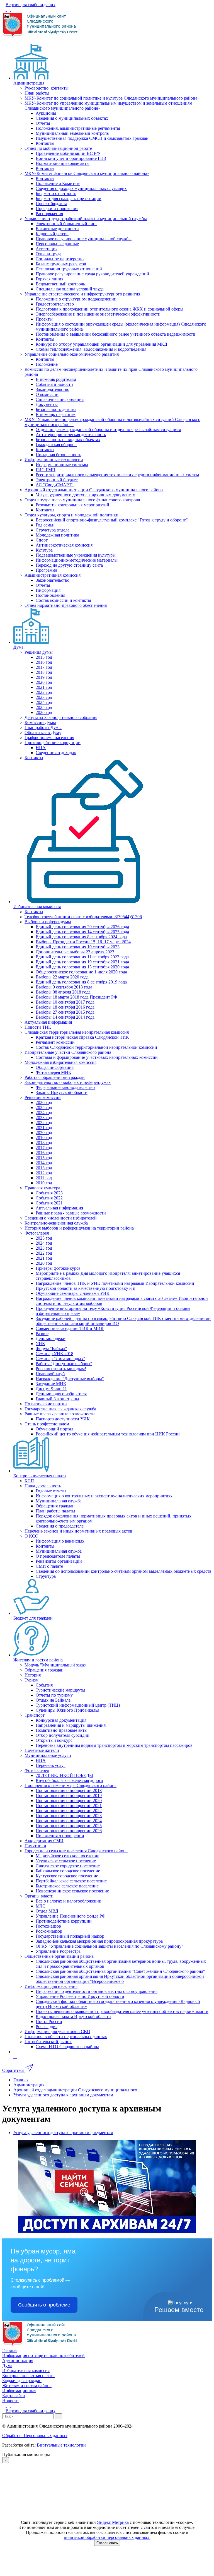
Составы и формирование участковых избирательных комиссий (97, 1057)
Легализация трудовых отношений (69, 269)
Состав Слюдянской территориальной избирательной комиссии (96, 1047)
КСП (29, 1481)
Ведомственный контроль (60, 284)
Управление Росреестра (58, 1951)
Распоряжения (49, 214)
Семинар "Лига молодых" (60, 1359)
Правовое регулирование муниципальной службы (84, 239)
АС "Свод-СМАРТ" (55, 485)
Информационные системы (62, 465)
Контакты (45, 143)
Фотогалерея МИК (53, 1072)
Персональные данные (57, 244)
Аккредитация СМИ (44, 1841)
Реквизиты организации (59, 1561)
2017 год (44, 667)
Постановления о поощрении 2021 (69, 1806)
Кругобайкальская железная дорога (69, 1780)
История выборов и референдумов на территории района (79, 1228)
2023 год (44, 697)
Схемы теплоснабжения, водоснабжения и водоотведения (91, 349)
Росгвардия (47, 2027)
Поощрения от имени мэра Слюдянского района (70, 1785)
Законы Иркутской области (62, 1092)
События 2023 (49, 1193)
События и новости (54, 384)
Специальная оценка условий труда (70, 289)
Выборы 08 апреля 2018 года (63, 992)
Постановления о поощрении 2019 (69, 1795)
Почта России (49, 2021)
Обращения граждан (55, 1506)
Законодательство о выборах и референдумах (68, 1082)
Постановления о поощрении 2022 (69, 1811)
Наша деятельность (43, 1486)
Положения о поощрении (60, 1836)
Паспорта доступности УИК (63, 1419)
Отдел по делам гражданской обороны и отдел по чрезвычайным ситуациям (108, 430)
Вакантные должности (57, 229)
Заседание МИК (51, 1384)
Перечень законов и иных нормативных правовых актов (78, 1531)
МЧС (41, 1906)
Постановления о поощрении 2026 (69, 1831)
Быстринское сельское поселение (67, 1886)
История (33, 1675)
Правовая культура (42, 1188)
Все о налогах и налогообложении (69, 1901)
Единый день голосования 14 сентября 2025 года (82, 932)
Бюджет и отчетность (56, 193)
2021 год (44, 687)
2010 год (44, 1183)
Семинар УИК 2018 (54, 1354)
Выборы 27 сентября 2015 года (65, 1012)
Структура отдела (53, 530)
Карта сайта (14, 2396)
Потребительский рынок (48, 2042)
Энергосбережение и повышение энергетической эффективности (98, 314)
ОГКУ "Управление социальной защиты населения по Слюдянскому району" (110, 1946)
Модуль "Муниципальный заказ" (56, 1665)
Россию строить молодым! (61, 1369)
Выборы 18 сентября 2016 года (65, 1007)
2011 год (44, 1178)
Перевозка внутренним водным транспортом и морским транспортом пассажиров (114, 1745)
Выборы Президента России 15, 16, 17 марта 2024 (83, 942)
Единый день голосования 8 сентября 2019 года (81, 982)
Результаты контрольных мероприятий (72, 505)
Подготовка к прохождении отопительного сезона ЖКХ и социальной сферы (110, 309)
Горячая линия (49, 279)
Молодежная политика (57, 535)
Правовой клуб (50, 1374)
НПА (41, 748)
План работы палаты (55, 1511)
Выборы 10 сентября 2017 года (65, 1002)
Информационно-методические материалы (77, 560)
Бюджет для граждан (33, 1618)
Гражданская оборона (56, 445)
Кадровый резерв (52, 234)
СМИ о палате (49, 1566)
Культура (44, 550)
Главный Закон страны (57, 1399)
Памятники (35, 1846)
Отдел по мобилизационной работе (58, 148)
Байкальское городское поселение (68, 1871)
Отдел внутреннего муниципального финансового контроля (82, 500)
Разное (42, 1333)
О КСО (31, 1536)
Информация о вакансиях (60, 1541)
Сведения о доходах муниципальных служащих (81, 188)
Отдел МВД (47, 1911)
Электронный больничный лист (66, 224)
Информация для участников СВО (57, 2032)
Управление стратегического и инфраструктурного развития (82, 294)
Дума (18, 647)
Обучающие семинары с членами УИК (73, 1293)
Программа (46, 570)
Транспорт (35, 1715)
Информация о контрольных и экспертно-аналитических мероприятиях (104, 1496)
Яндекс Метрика (113, 2522)
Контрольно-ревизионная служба (56, 1223)
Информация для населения (51, 1986)
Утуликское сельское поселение (66, 1861)
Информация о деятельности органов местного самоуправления (97, 1991)
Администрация (29, 83)
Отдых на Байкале (53, 1700)
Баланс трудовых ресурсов (61, 264)
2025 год (44, 707)
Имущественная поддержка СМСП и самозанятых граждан (92, 138)
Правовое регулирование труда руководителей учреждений (92, 274)
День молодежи (51, 1338)
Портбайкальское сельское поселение (71, 1881)
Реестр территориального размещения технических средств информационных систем (117, 475)
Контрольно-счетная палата (40, 1476)
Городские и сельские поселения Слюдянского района (76, 1851)
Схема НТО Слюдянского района (67, 2047)
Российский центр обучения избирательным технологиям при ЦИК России (108, 1434)
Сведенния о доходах (56, 753)
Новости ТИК (38, 1027)
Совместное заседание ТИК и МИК (70, 1328)
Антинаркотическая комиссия (64, 545)
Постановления (50, 595)
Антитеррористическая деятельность (71, 435)
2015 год (44, 657)
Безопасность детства (56, 409)
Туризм (31, 1680)
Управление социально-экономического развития (72, 354)
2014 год (44, 1163)
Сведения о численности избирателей (61, 1218)
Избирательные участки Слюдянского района (68, 1052)
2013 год (44, 1168)
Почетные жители (42, 1750)
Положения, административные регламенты (78, 128)
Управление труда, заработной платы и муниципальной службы (86, 219)
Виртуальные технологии (61, 2445)
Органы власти (39, 1896)
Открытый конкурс (54, 1740)
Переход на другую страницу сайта (69, 565)
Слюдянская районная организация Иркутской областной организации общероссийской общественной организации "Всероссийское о (120, 1979)
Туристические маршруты (60, 1690)
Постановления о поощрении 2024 (69, 1821)
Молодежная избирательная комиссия (60, 1062)
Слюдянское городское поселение (68, 1866)
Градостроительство (55, 304)
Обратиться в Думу (43, 733)
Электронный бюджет (57, 480)
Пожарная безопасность (58, 455)
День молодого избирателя (61, 1394)
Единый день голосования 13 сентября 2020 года (82, 967)
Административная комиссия (53, 575)
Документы (47, 404)
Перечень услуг (51, 1765)
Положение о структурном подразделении (76, 299)
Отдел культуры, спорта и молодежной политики (71, 515)
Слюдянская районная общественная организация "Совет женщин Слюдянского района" (120, 1971)
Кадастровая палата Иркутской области (73, 2016)
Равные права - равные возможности (71, 1213)
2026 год (44, 712)
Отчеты (43, 123)
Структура (46, 1576)
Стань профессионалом (47, 1424)
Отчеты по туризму (54, 1695)
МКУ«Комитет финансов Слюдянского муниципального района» (87, 173)
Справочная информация (60, 399)
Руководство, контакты (47, 88)
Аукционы (46, 113)
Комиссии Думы (40, 722)
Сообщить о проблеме (44, 2305)
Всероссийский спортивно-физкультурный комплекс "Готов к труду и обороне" (112, 520)
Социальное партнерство (60, 259)
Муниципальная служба (59, 1501)
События (44, 1685)
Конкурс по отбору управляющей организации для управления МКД (101, 344)
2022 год (44, 692)
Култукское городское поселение (67, 1876)
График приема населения (49, 738)
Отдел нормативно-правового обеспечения (66, 605)
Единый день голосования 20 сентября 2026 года (82, 927)
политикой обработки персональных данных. (107, 2537)
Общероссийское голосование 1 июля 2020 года (81, 972)
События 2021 (49, 1203)
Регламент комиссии (55, 1042)
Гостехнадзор (48, 1926)
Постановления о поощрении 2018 (69, 1790)
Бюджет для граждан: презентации (69, 199)
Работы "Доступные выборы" (64, 1364)
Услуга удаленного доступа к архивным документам (86, 495)
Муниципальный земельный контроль (72, 133)
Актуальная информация (48, 1022)
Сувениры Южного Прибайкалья (67, 1710)
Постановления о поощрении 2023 (69, 1816)
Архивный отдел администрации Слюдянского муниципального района (94, 490)
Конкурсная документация (61, 1720)
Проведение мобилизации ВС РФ (68, 153)
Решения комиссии (43, 1097)
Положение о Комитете (58, 183)
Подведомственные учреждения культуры (76, 555)
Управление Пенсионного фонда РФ (71, 1916)
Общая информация (55, 1067)
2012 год (44, 1173)
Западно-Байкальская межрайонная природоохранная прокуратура (99, 1941)
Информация (48, 590)
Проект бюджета (51, 204)
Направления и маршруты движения (71, 1725)
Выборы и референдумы (48, 922)
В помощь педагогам (56, 414)
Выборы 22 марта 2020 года (62, 977)
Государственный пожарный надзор (70, 1936)
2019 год (44, 677)
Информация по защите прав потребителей (43, 2355)
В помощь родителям (56, 379)
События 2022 (49, 1198)
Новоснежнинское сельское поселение (72, 1891)
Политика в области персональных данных (66, 2037)
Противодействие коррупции (53, 743)
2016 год (44, 662)
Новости (10, 2401)
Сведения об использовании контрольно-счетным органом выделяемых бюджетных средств (124, 1571)
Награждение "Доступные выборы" (70, 1379)
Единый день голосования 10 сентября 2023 (78, 947)
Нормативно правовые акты (63, 163)
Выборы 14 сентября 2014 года (65, 1017)
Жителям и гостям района (38, 1660)
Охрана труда (48, 254)
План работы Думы (43, 727)
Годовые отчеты (51, 1491)
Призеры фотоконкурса (58, 1268)
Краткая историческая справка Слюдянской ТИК (82, 1037)
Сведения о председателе (60, 1526)
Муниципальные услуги (48, 1755)
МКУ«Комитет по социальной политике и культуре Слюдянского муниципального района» (112, 98)
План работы (37, 93)
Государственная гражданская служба (60, 1409)
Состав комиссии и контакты (63, 600)
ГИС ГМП (46, 470)
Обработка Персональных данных (35, 2436)
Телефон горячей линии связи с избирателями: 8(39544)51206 (83, 917)
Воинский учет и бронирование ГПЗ (71, 158)
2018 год (44, 672)
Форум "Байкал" (51, 1349)
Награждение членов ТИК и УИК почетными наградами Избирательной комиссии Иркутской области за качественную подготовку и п (115, 1286)
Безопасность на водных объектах (68, 440)
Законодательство (53, 389)
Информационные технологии (54, 460)
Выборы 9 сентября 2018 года (64, 987)
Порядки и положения (57, 209)
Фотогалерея (37, 1233)
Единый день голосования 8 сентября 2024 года (81, 937)
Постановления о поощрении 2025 (69, 1826)
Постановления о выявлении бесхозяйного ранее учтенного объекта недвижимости (115, 334)
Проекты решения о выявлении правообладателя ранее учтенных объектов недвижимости (122, 2011)
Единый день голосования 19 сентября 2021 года (82, 962)
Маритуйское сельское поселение (67, 1856)
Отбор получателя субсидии (63, 1735)
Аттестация (47, 249)
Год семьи (45, 525)
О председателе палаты (58, 1556)
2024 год (44, 702)
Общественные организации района (59, 1956)
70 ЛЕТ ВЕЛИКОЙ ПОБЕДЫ (64, 1775)
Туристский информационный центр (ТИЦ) (78, 1705)
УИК (40, 1344)
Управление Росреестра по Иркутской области (80, 1996)
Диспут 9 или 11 (51, 1389)
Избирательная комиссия (37, 907)
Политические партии (46, 1404)
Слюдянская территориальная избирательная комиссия (77, 1032)
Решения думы (39, 652)
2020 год (44, 682)
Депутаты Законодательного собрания (61, 717)
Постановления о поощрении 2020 (69, 1801)
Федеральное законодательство (65, 1087)
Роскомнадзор (49, 1931)
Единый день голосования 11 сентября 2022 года (82, 957)
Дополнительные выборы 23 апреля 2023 (75, 952)
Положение (47, 364)
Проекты (44, 319)
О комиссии (47, 394)
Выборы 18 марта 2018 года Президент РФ (76, 997)
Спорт (42, 540)
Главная (10, 2350)
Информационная (19, 2391)
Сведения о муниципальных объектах (72, 118)
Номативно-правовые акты (62, 1730)
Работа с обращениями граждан (55, 1077)
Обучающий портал (54, 1429)
